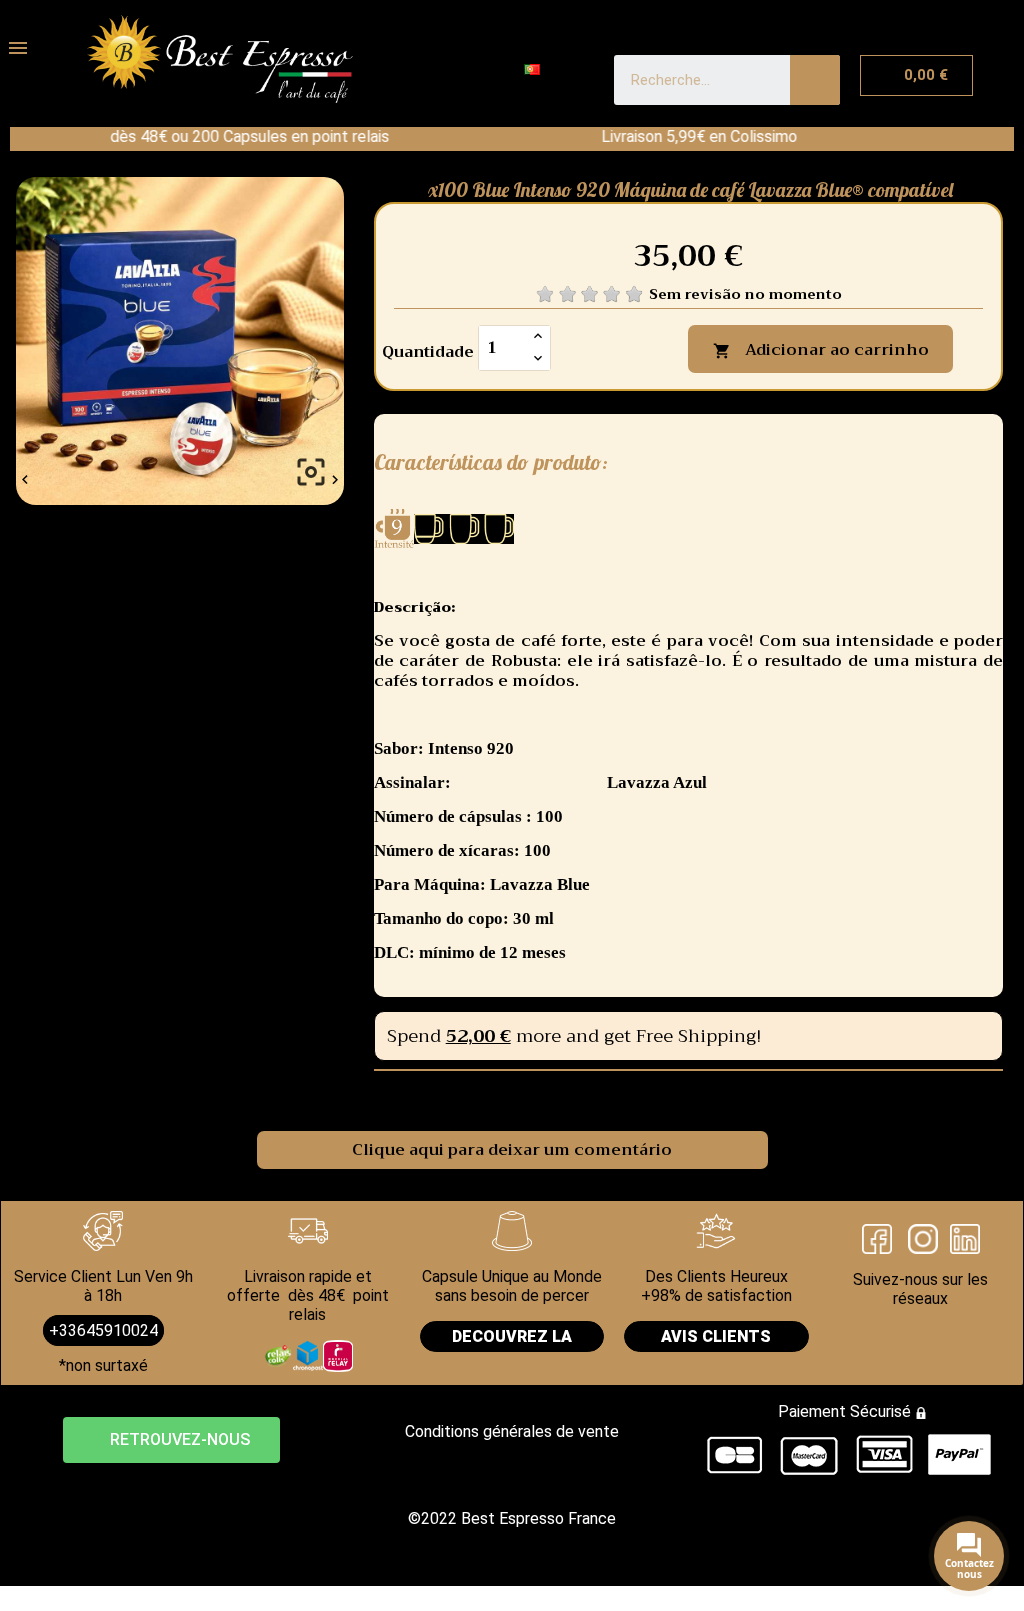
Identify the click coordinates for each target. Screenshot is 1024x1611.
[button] (171, 1440)
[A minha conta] (415, 72)
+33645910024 (103, 1330)
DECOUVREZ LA (512, 1336)
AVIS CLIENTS (716, 1336)
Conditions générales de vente (512, 1431)
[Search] (815, 80)
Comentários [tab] (328, 1093)
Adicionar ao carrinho (821, 350)
